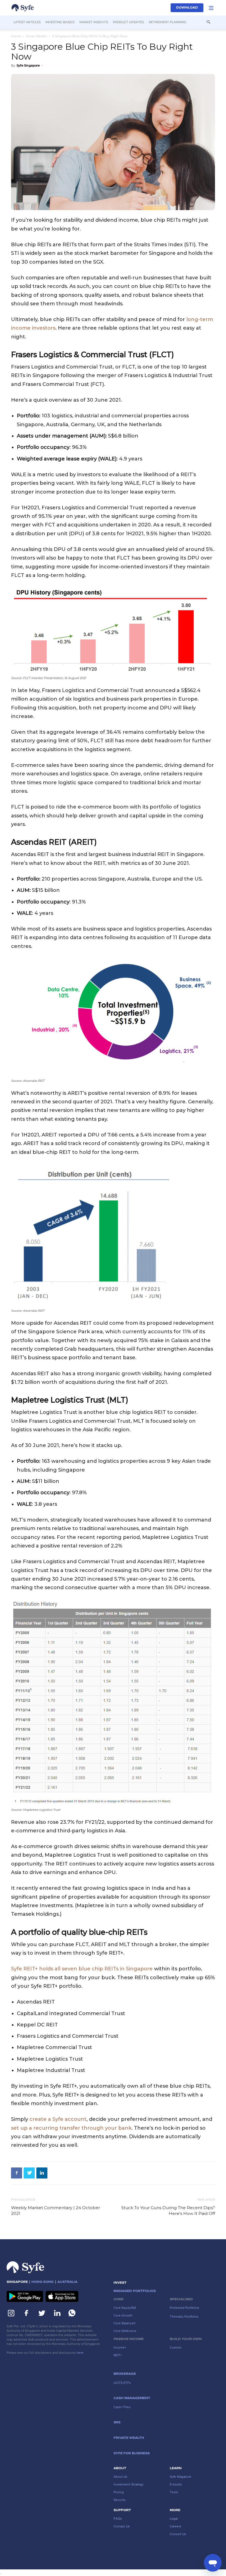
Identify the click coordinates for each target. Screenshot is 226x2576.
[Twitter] (29, 2173)
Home (16, 36)
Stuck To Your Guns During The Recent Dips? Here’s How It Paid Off (168, 2211)
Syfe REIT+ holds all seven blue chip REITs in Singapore (82, 1969)
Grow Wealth (37, 36)
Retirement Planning (168, 22)
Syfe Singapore (28, 65)
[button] (211, 8)
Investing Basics (60, 22)
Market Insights (94, 22)
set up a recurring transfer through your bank (71, 2128)
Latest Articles (27, 22)
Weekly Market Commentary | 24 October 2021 (56, 2211)
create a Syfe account (58, 2119)
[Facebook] (17, 2173)
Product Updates (128, 22)
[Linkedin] (42, 2173)
